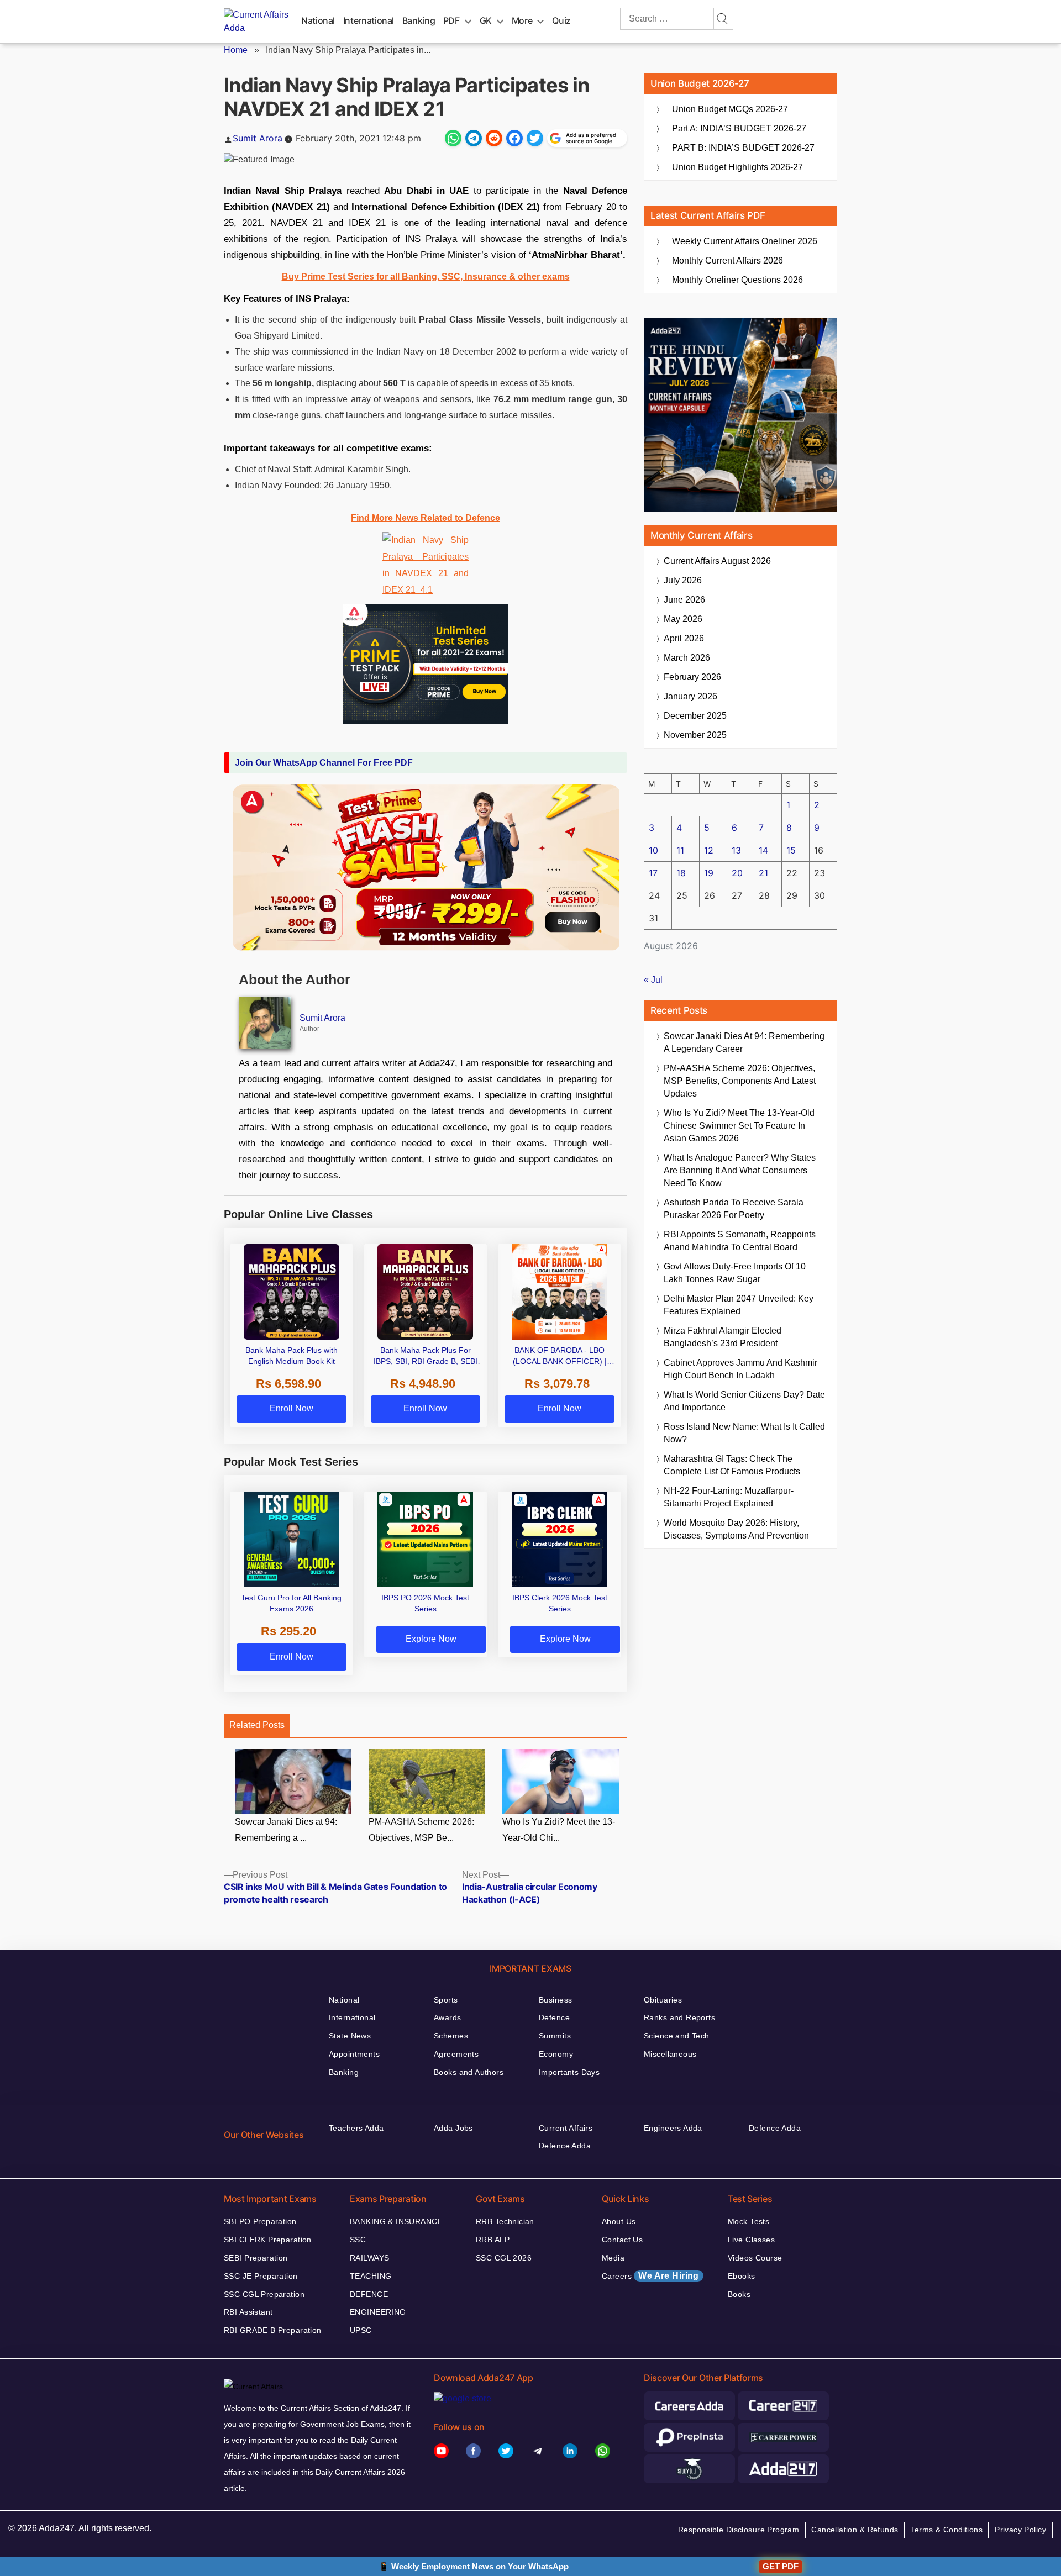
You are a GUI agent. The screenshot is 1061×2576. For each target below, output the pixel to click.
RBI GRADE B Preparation (273, 2330)
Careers (650, 2276)
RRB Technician (505, 2221)
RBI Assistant (248, 2312)
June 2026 (684, 600)
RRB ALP (493, 2240)
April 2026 (684, 638)
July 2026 (683, 580)
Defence (554, 2017)
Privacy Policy (1020, 2530)
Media (613, 2258)
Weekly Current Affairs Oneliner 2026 (745, 241)
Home (236, 50)
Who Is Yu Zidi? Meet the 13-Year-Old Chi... (559, 1830)
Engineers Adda (673, 2128)
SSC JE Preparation (261, 2276)
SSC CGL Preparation (264, 2294)
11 (680, 850)
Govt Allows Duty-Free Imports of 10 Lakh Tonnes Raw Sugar (735, 1273)
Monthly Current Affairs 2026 (728, 260)
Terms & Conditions (947, 2530)
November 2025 (695, 735)
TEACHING (371, 2276)
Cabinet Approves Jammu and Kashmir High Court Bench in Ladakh (740, 1369)
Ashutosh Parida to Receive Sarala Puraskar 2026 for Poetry (734, 1209)
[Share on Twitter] (535, 138)
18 (681, 873)
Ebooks (742, 2276)
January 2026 (690, 696)
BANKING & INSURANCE (396, 2221)
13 (736, 850)
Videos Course (755, 2258)
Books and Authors (469, 2072)
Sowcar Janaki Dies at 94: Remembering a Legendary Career (744, 1042)
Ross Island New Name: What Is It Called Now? (744, 1433)
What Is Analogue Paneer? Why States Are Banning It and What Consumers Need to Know (740, 1170)
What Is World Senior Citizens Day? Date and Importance (744, 1401)
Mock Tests (749, 2221)
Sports (446, 2000)
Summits (555, 2036)
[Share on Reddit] (494, 138)
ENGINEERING (378, 2312)
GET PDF (781, 2566)
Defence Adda (565, 2146)
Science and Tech (677, 2036)
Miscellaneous (670, 2054)
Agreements (456, 2054)
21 (763, 873)
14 (763, 850)
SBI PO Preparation (260, 2221)
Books (739, 2294)
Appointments (354, 2054)
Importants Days (569, 2072)
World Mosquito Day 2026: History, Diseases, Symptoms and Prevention (736, 1529)
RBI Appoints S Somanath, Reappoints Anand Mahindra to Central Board (740, 1241)
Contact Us (622, 2240)
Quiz (561, 20)
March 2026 (687, 658)
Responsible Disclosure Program (739, 2530)
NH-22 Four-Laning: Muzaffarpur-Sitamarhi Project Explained (729, 1497)
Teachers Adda (356, 2128)
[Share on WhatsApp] (453, 138)
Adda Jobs (453, 2128)
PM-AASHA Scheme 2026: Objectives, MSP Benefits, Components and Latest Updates (740, 1081)
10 (653, 850)
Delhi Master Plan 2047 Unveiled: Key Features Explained (739, 1305)
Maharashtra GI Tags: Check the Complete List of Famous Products (732, 1465)
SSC (358, 2240)
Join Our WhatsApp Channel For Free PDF (324, 763)
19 (709, 873)
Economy (556, 2054)
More (522, 20)
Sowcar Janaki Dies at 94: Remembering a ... (286, 1830)
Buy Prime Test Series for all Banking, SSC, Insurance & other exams (426, 276)
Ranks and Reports (679, 2017)
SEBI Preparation (256, 2258)
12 (709, 850)
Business (555, 2000)
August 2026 (717, 561)
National (318, 20)
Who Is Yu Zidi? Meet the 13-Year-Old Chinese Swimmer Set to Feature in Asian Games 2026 (739, 1126)
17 (653, 873)
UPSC (361, 2330)
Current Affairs (566, 2128)
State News (350, 2036)
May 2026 (683, 619)
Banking (419, 20)
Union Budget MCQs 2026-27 (730, 109)
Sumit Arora (258, 138)
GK (486, 20)
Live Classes (751, 2240)
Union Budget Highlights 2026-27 (737, 167)
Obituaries (663, 2000)
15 (791, 850)
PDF (451, 20)
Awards (448, 2017)
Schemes (451, 2036)
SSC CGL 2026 (504, 2258)
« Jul (653, 980)
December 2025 (695, 716)
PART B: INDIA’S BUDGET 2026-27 (743, 148)
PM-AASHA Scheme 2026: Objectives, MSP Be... (421, 1830)
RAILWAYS (369, 2258)
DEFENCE (369, 2294)
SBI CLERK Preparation (268, 2240)
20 (737, 873)
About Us (619, 2221)
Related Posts (257, 1725)
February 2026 (692, 677)
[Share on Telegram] (474, 138)
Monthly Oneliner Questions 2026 (737, 280)
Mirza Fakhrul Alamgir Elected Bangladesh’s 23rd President (723, 1337)
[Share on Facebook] (514, 138)
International (369, 20)
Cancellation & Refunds (855, 2530)
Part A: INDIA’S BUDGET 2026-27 (739, 128)
